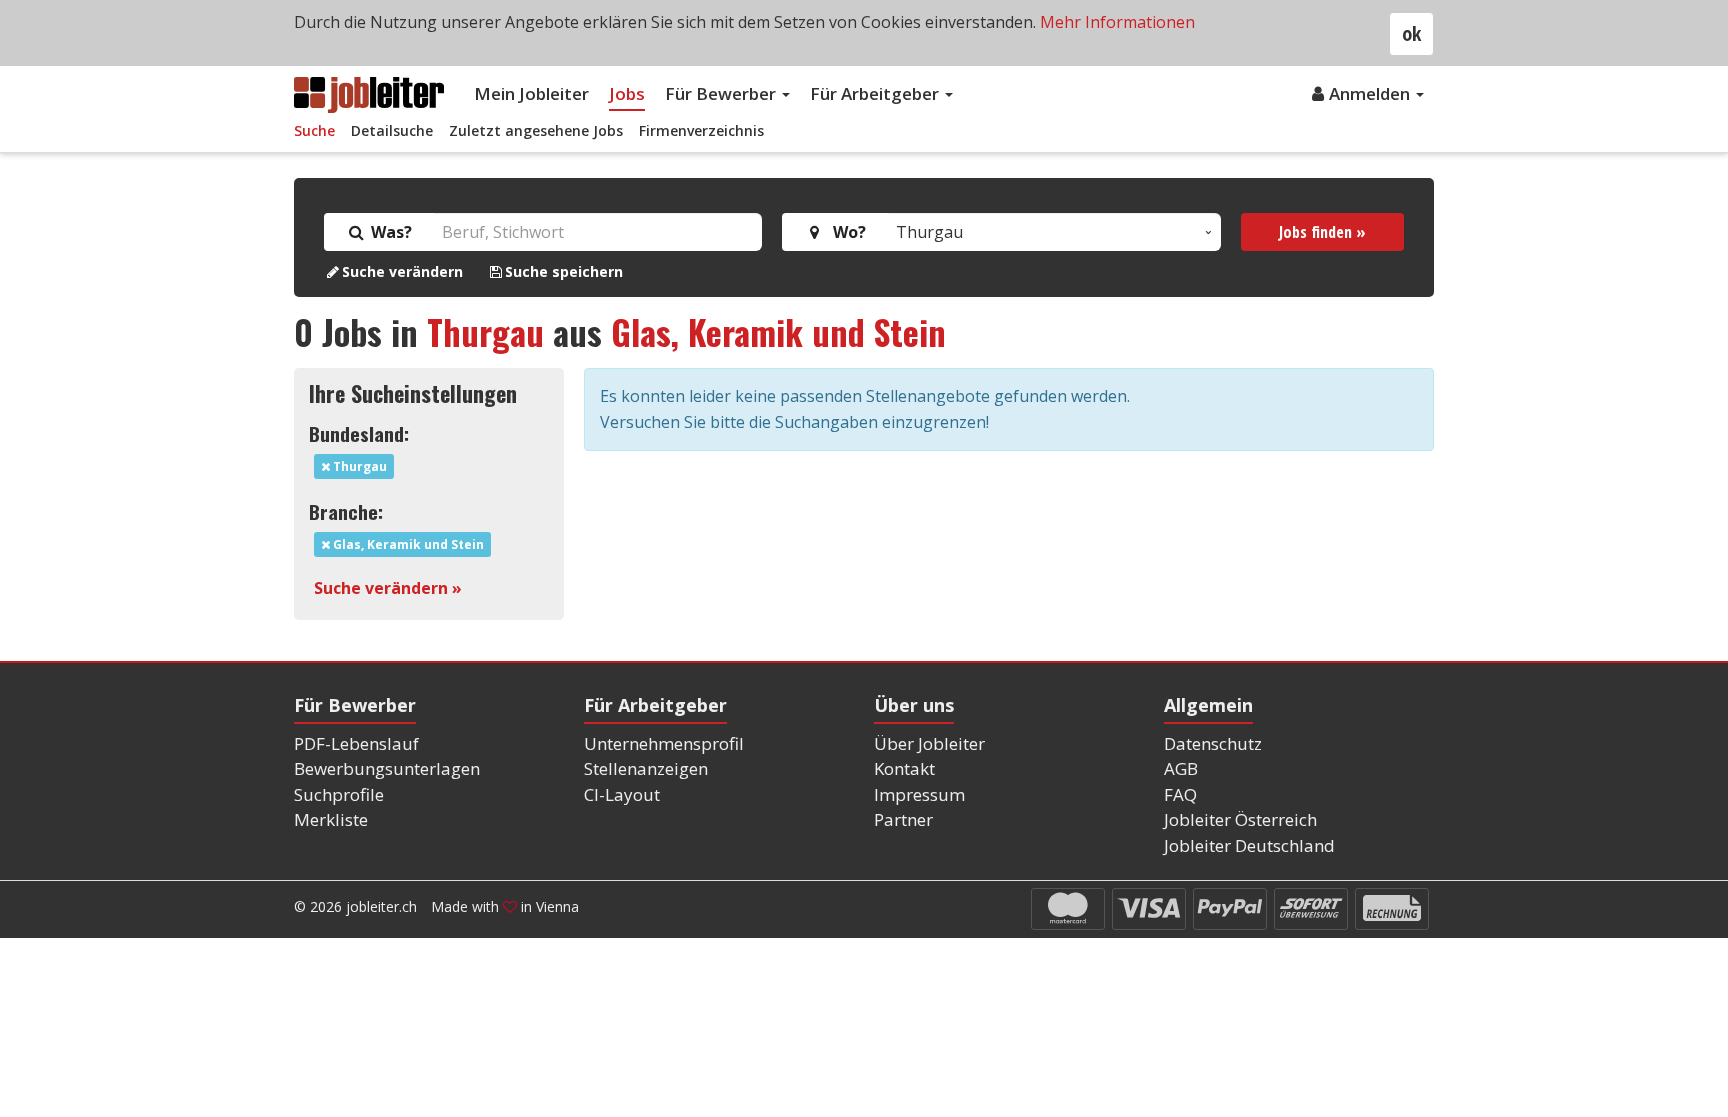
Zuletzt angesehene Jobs (536, 130)
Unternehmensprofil (664, 743)
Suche (314, 130)
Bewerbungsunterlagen (387, 768)
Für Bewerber (722, 93)
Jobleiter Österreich (1240, 819)
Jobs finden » (1322, 232)
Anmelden (1371, 93)
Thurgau (485, 331)
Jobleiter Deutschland (1249, 845)
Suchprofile (339, 794)
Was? (389, 232)
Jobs (627, 93)
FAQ (1180, 794)
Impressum (919, 794)
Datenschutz (1213, 743)
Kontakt (904, 768)
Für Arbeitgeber (876, 93)
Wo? (845, 232)
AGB (1181, 768)
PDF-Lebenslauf (356, 743)
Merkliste (331, 819)
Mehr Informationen (1117, 22)
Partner (903, 819)
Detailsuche (392, 130)
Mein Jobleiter (531, 93)
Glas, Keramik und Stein (778, 331)
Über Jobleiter (929, 743)
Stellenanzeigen (646, 768)
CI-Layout (622, 794)
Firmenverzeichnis (701, 130)
